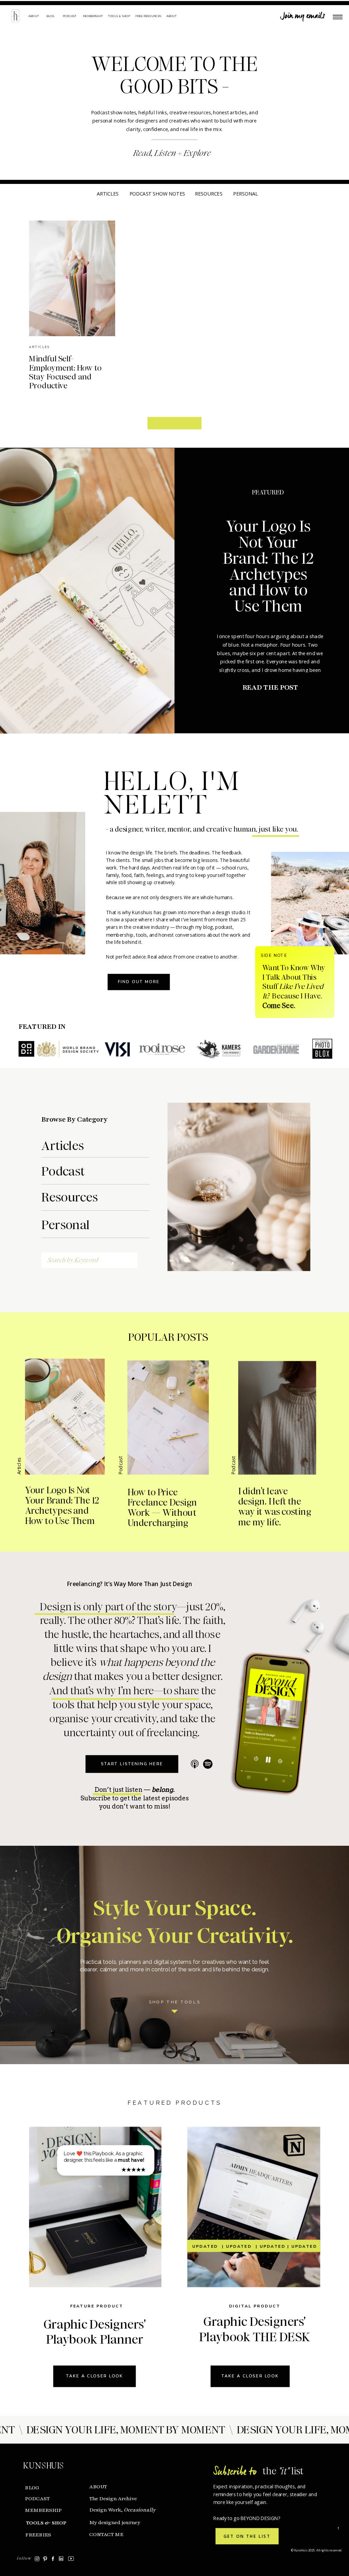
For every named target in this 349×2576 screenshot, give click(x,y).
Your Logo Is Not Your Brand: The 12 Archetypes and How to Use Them (268, 566)
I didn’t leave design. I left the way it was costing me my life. (275, 1507)
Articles (39, 347)
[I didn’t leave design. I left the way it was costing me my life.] (277, 1418)
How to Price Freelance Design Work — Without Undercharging (162, 1508)
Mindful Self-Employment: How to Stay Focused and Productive (65, 372)
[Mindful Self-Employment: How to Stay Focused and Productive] (72, 279)
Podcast (120, 1465)
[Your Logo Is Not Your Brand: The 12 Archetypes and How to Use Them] (87, 591)
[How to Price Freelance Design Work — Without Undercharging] (168, 1418)
